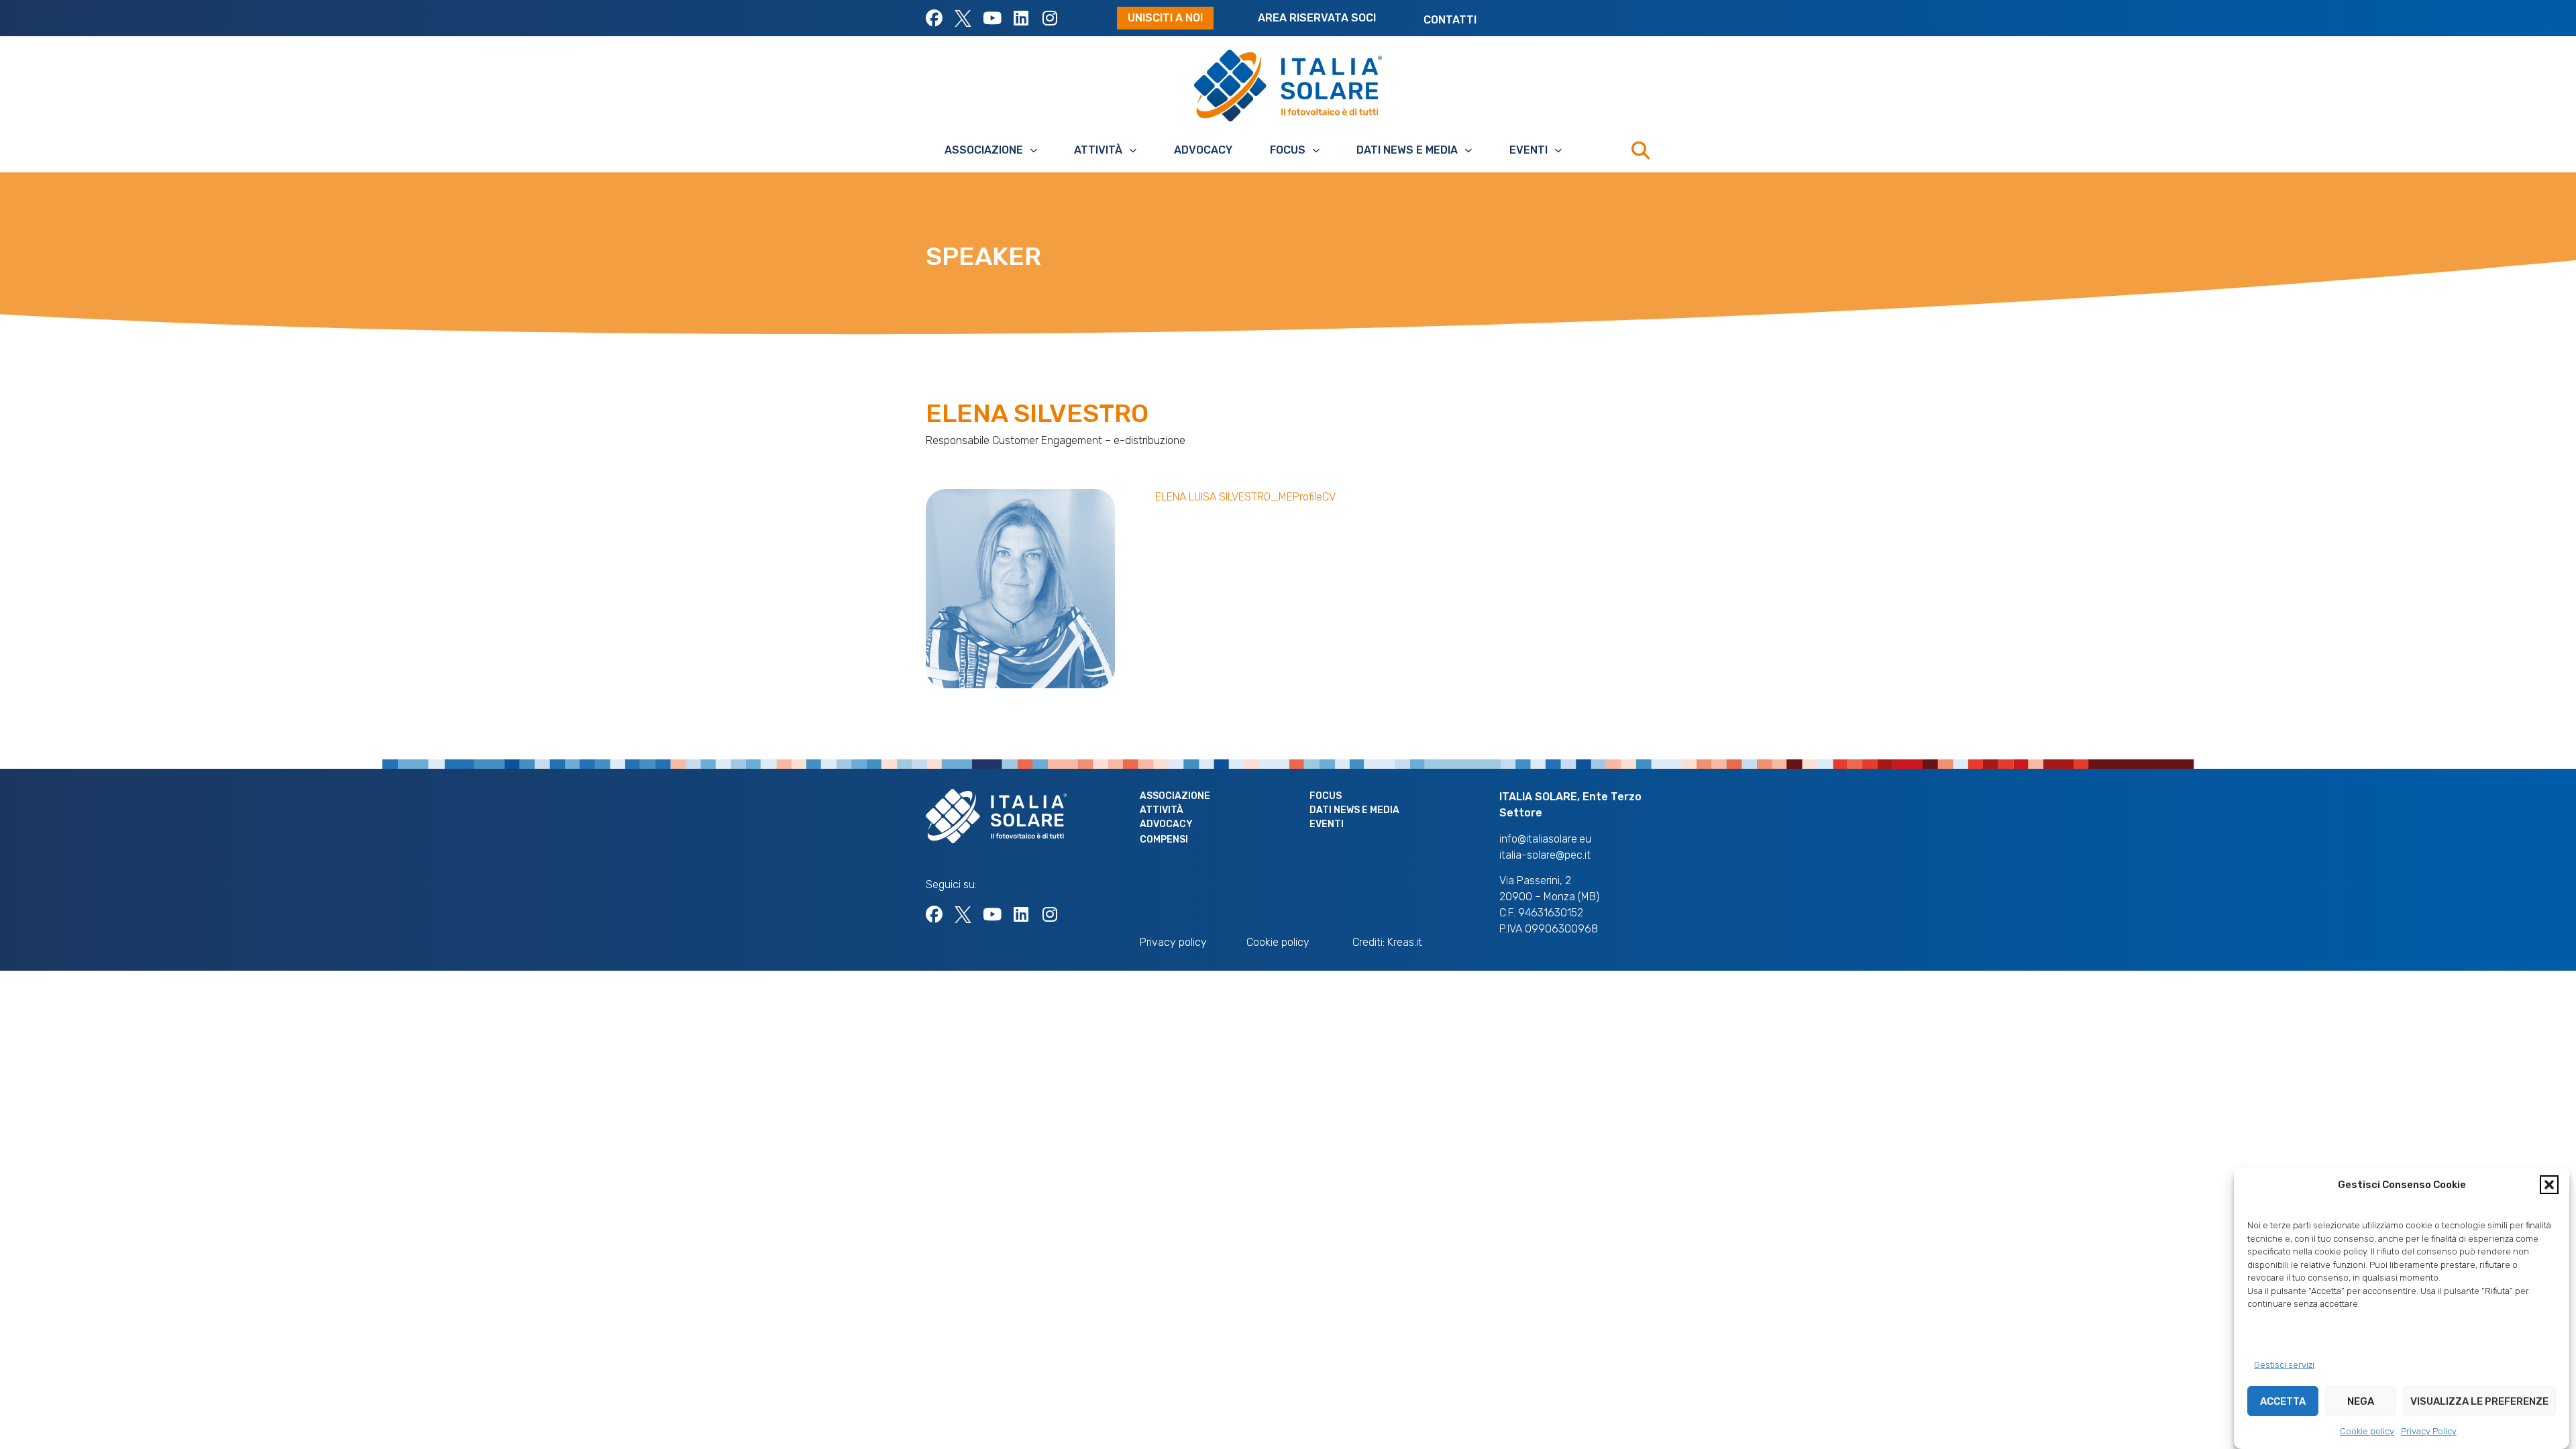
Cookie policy (2367, 1431)
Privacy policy (1173, 942)
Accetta (2283, 1401)
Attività (1098, 150)
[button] (2549, 1185)
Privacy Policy (2429, 1431)
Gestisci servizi (2284, 1365)
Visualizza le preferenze (2479, 1401)
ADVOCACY (1203, 150)
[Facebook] (934, 18)
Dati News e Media (1407, 150)
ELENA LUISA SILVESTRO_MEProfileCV (1245, 497)
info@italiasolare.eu (1545, 839)
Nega (2361, 1401)
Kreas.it (1405, 942)
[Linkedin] (1021, 18)
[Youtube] (992, 18)
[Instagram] (1050, 18)
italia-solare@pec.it (1545, 855)
